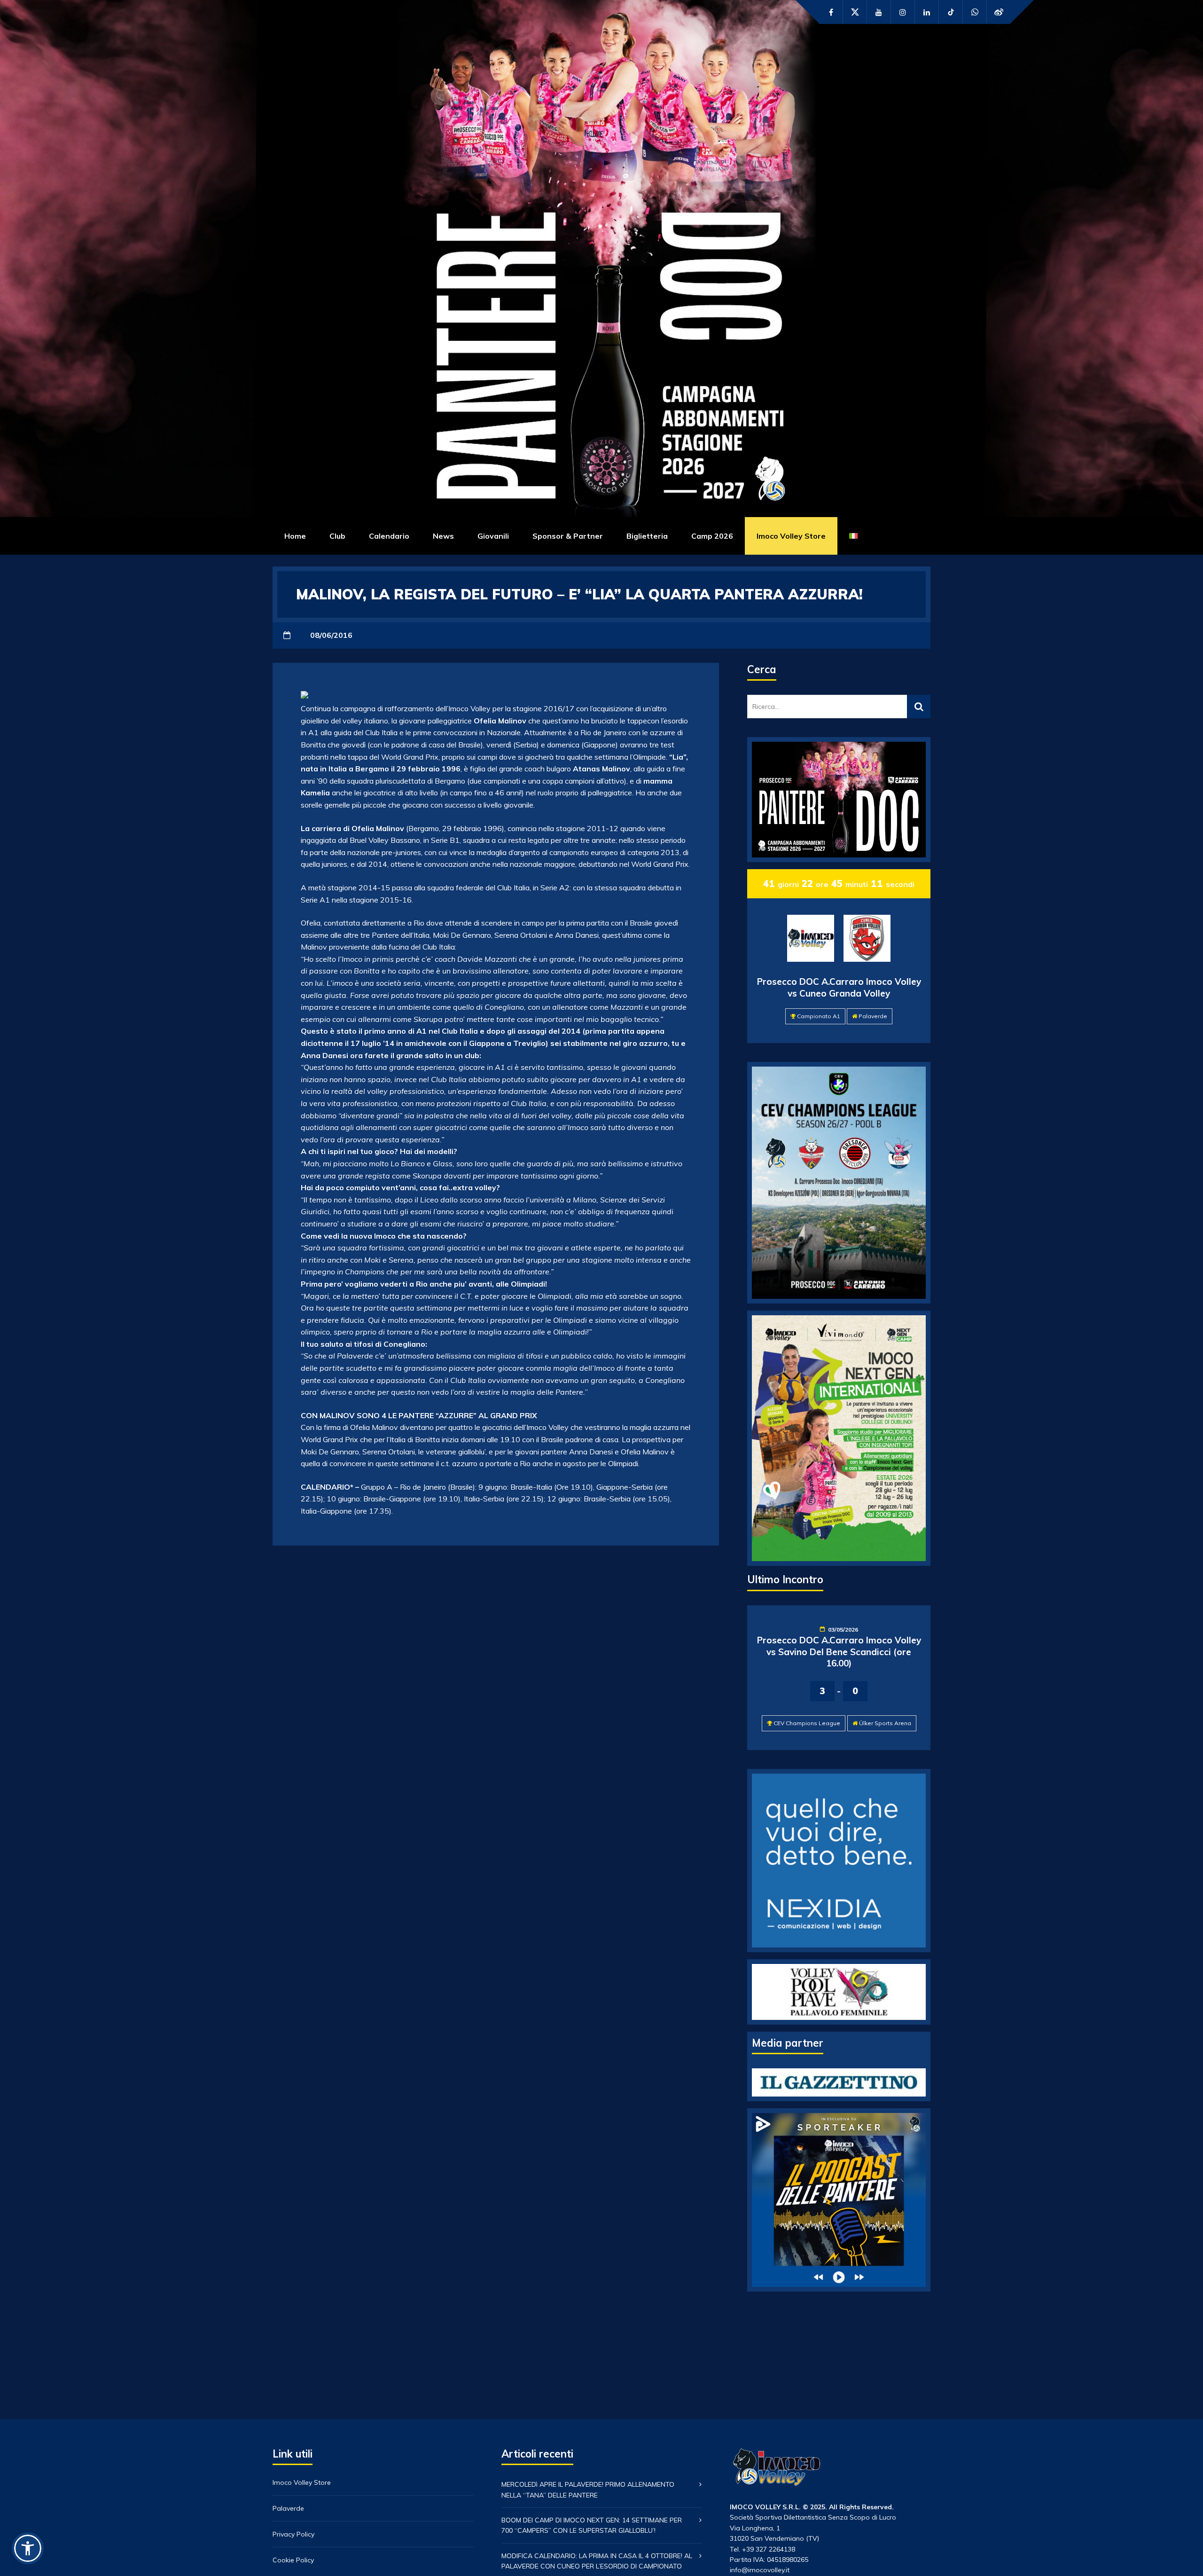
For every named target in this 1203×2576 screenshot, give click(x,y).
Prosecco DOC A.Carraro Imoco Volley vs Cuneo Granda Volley (839, 987)
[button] (28, 2548)
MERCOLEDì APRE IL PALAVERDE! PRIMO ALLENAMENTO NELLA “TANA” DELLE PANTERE (588, 2490)
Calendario (389, 536)
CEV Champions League (807, 1723)
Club (337, 536)
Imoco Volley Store (791, 536)
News (443, 536)
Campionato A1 (819, 1016)
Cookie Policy (293, 2560)
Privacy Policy (293, 2534)
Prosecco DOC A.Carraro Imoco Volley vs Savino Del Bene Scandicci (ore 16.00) (839, 1652)
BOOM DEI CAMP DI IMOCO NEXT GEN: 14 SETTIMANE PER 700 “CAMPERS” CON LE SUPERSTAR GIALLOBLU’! (592, 2525)
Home (295, 536)
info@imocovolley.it (760, 2570)
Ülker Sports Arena (885, 1723)
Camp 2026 (712, 536)
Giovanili (493, 536)
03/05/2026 (843, 1630)
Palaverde (873, 1016)
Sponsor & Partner (568, 536)
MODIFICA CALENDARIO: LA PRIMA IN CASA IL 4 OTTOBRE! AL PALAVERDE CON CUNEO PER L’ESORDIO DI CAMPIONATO (597, 2561)
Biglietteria (647, 536)
